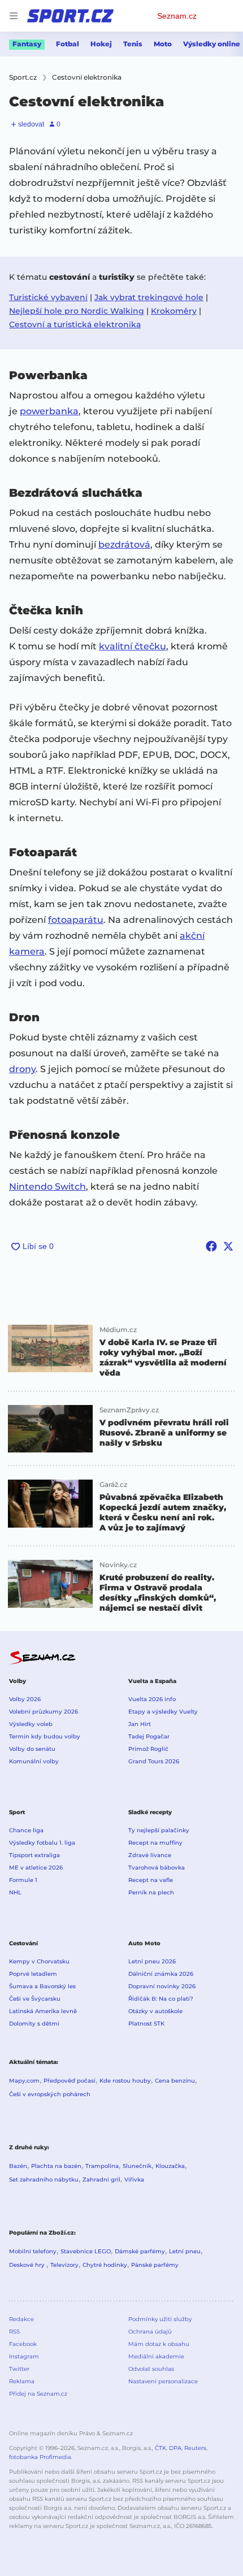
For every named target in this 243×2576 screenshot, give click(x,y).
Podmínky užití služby (160, 2319)
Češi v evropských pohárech (50, 2094)
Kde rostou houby (125, 2081)
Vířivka (134, 2180)
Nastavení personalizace (163, 2381)
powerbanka (49, 411)
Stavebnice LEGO (86, 2251)
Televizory (64, 2265)
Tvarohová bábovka (157, 1868)
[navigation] (14, 16)
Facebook (23, 2344)
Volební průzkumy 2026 (44, 1712)
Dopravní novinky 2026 (162, 1986)
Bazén (18, 2166)
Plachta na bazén (56, 2166)
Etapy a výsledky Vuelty (163, 1712)
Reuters (195, 2448)
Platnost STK (146, 2024)
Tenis (133, 44)
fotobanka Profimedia (40, 2457)
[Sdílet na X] (228, 1246)
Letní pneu (185, 2251)
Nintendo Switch (47, 1187)
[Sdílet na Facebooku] (211, 1246)
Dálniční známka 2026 (161, 1974)
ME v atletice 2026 (36, 1868)
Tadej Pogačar (149, 1736)
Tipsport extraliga (34, 1855)
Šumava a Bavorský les (42, 1986)
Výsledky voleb (31, 1724)
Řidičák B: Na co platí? (161, 1999)
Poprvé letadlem (33, 1974)
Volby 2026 (25, 1699)
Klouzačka (170, 2166)
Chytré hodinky (105, 2265)
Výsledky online (212, 44)
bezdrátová (124, 545)
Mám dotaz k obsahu (159, 2344)
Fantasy (27, 44)
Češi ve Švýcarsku (35, 1999)
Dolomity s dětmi (34, 2024)
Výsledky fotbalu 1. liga (42, 1843)
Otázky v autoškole (155, 2011)
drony (22, 1069)
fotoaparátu (76, 920)
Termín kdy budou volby (45, 1736)
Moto (163, 44)
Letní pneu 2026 (152, 1961)
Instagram (24, 2356)
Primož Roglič (148, 1749)
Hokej (101, 44)
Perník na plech (151, 1892)
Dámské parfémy (140, 2251)
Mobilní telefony (33, 2251)
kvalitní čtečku (133, 646)
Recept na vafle (151, 1880)
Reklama (22, 2381)
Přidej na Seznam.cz (38, 2394)
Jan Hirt (140, 1724)
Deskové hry (28, 2265)
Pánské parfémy (155, 2265)
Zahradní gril (101, 2180)
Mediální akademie (156, 2356)
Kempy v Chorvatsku (39, 1961)
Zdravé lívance (150, 1855)
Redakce (21, 2319)
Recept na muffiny (155, 1843)
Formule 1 (23, 1880)
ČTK (160, 2448)
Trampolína (102, 2166)
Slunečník (137, 2166)
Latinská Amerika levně (43, 2011)
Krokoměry (174, 311)
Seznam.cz (177, 16)
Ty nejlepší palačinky (159, 1830)
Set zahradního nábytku (44, 2180)
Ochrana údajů (150, 2332)
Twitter (19, 2369)
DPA (175, 2448)
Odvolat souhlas (151, 2369)
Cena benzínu (175, 2081)
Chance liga (26, 1830)
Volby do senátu (32, 1749)
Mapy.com (24, 2081)
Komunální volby (34, 1761)
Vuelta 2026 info (152, 1699)
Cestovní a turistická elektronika (75, 324)
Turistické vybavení (48, 297)
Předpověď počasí (70, 2081)
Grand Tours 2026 (154, 1761)
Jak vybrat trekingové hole (149, 297)
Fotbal (68, 44)
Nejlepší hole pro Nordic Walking (77, 311)
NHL (15, 1892)
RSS (14, 2332)
